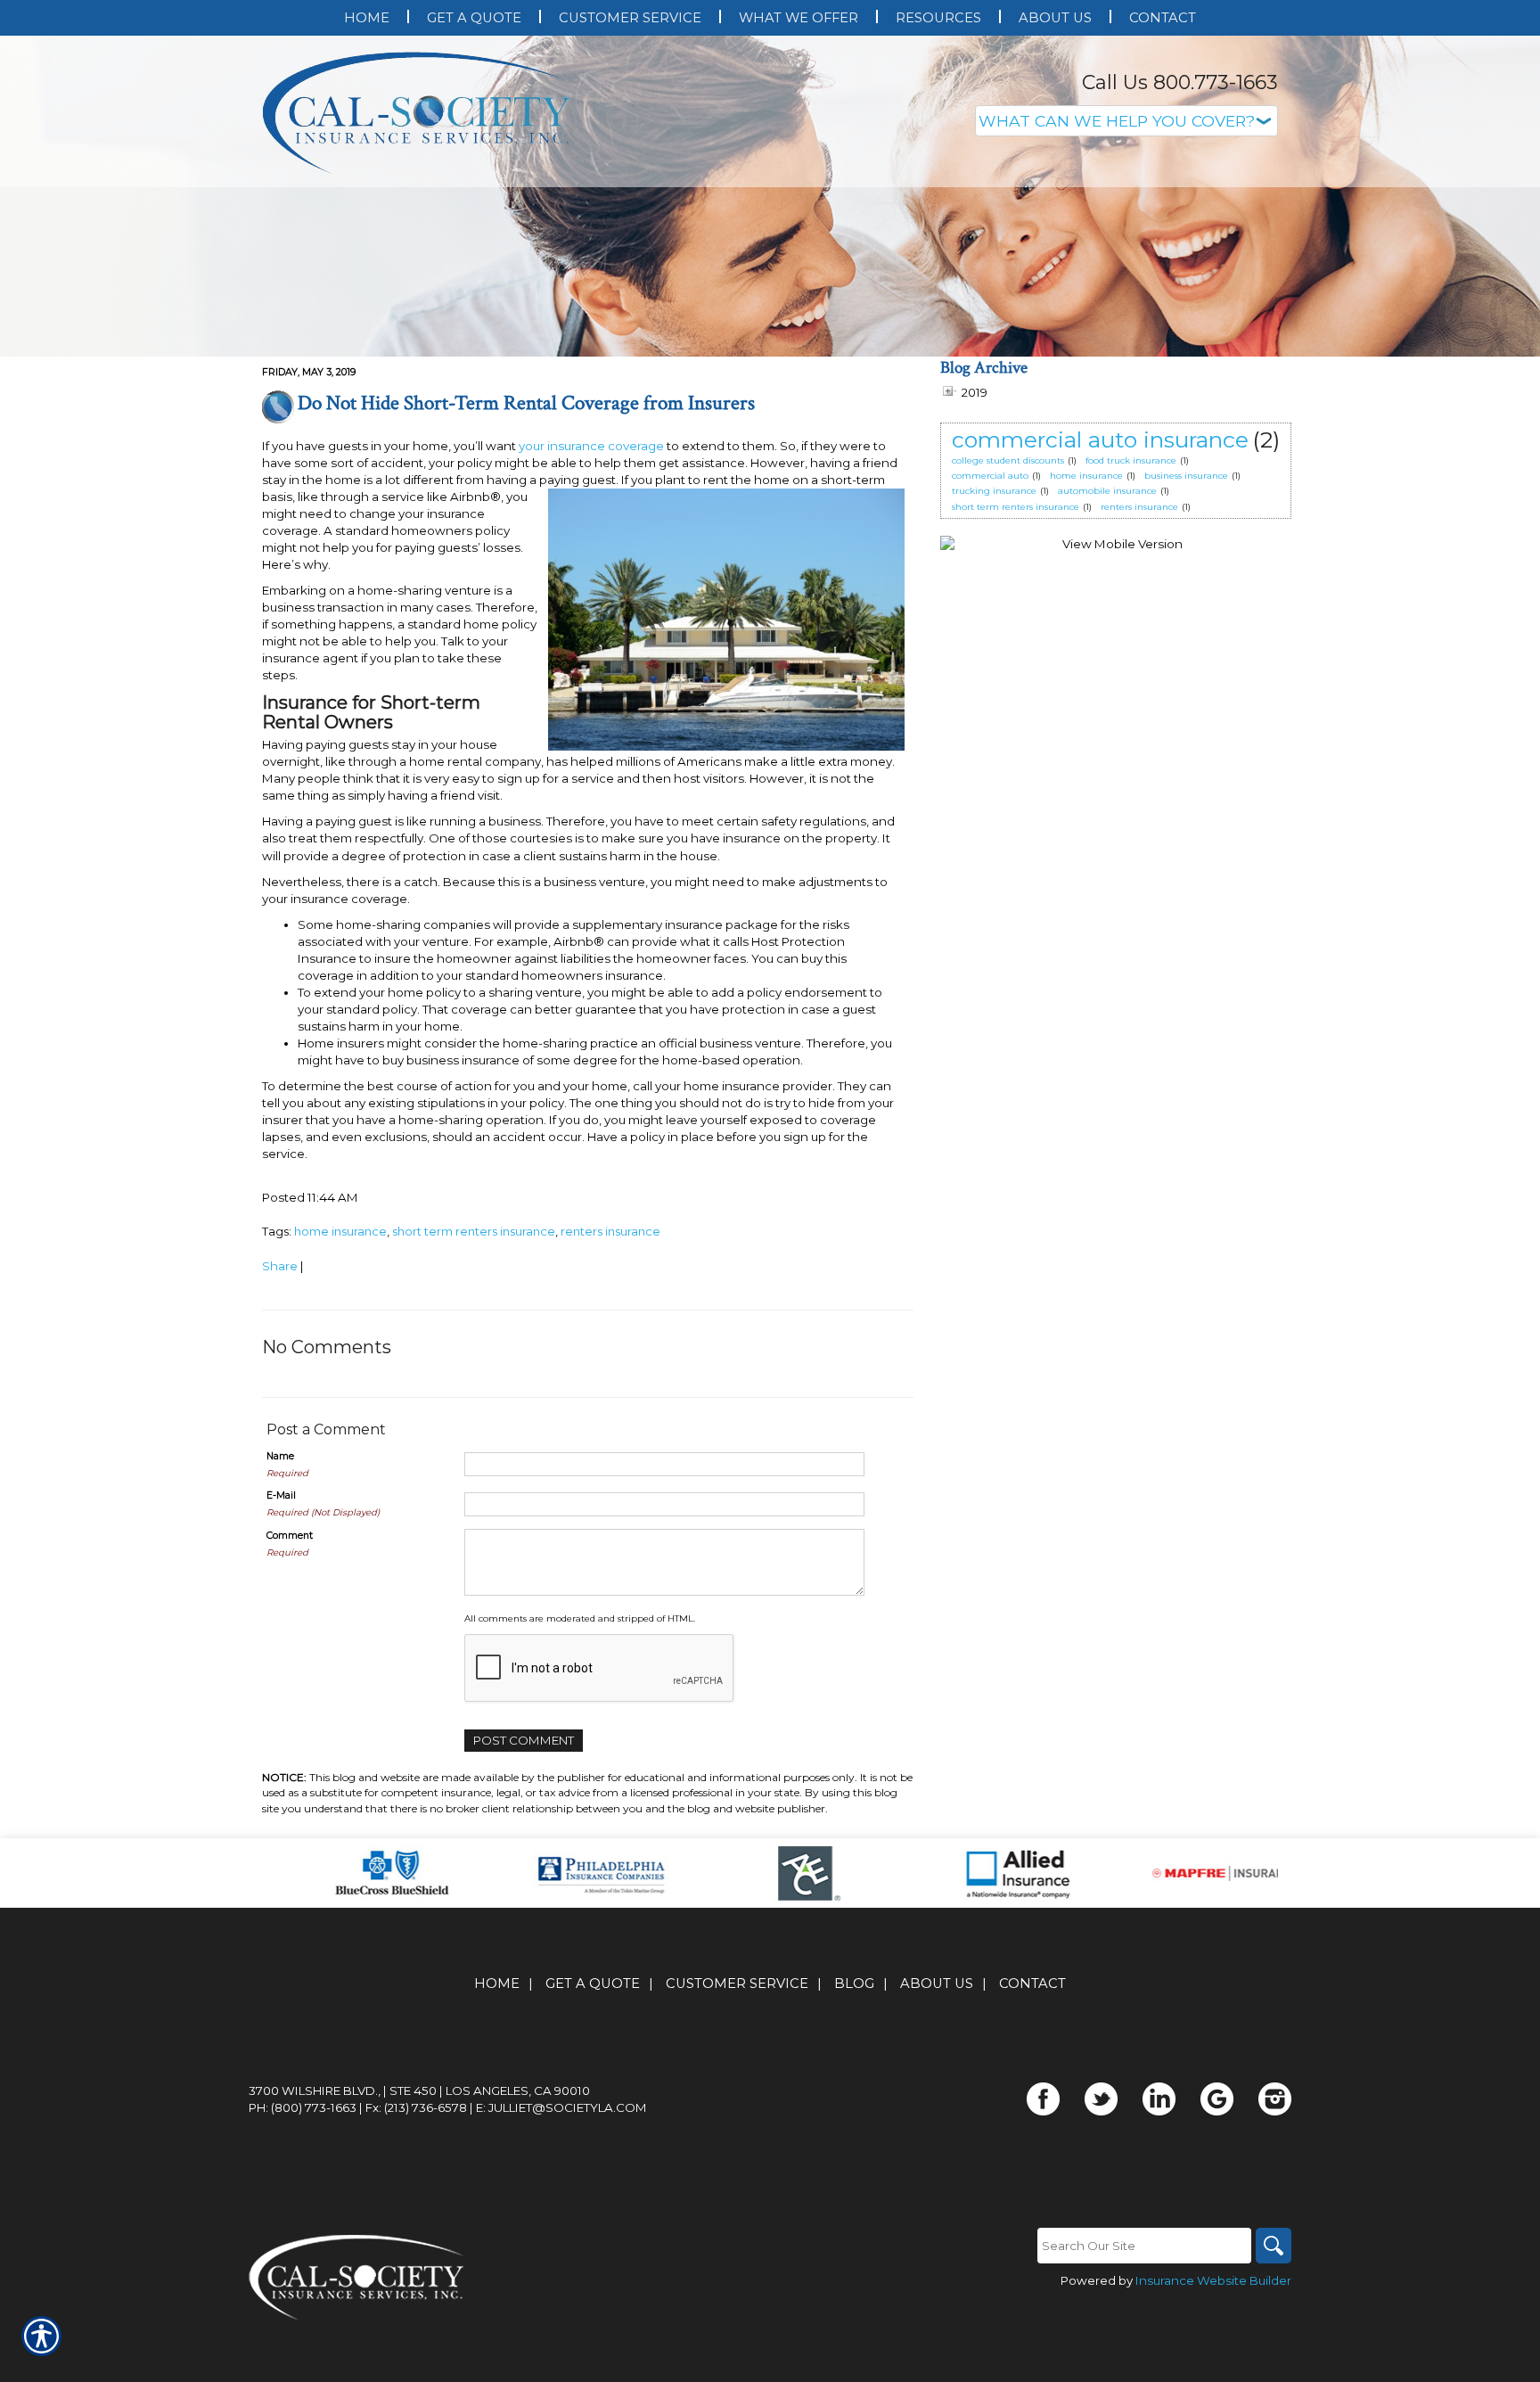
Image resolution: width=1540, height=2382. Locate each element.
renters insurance (610, 1231)
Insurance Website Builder (1213, 2280)
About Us (937, 1984)
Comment (290, 1536)
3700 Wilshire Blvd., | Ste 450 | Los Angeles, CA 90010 (419, 2090)
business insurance (1186, 476)
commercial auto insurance (1100, 439)
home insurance (340, 1231)
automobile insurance (1107, 491)
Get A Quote (593, 1984)
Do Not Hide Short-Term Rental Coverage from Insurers (526, 403)
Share (280, 1266)
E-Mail (281, 1495)
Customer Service (737, 1984)
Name (280, 1456)
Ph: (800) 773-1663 (303, 2107)
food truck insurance (1131, 460)
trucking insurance (994, 491)
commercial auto (990, 476)
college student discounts (1008, 460)
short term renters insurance (474, 1231)
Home (497, 1984)
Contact (1032, 1984)
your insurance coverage (591, 446)
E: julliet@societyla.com (561, 2107)
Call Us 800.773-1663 (1180, 82)
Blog (854, 1984)
